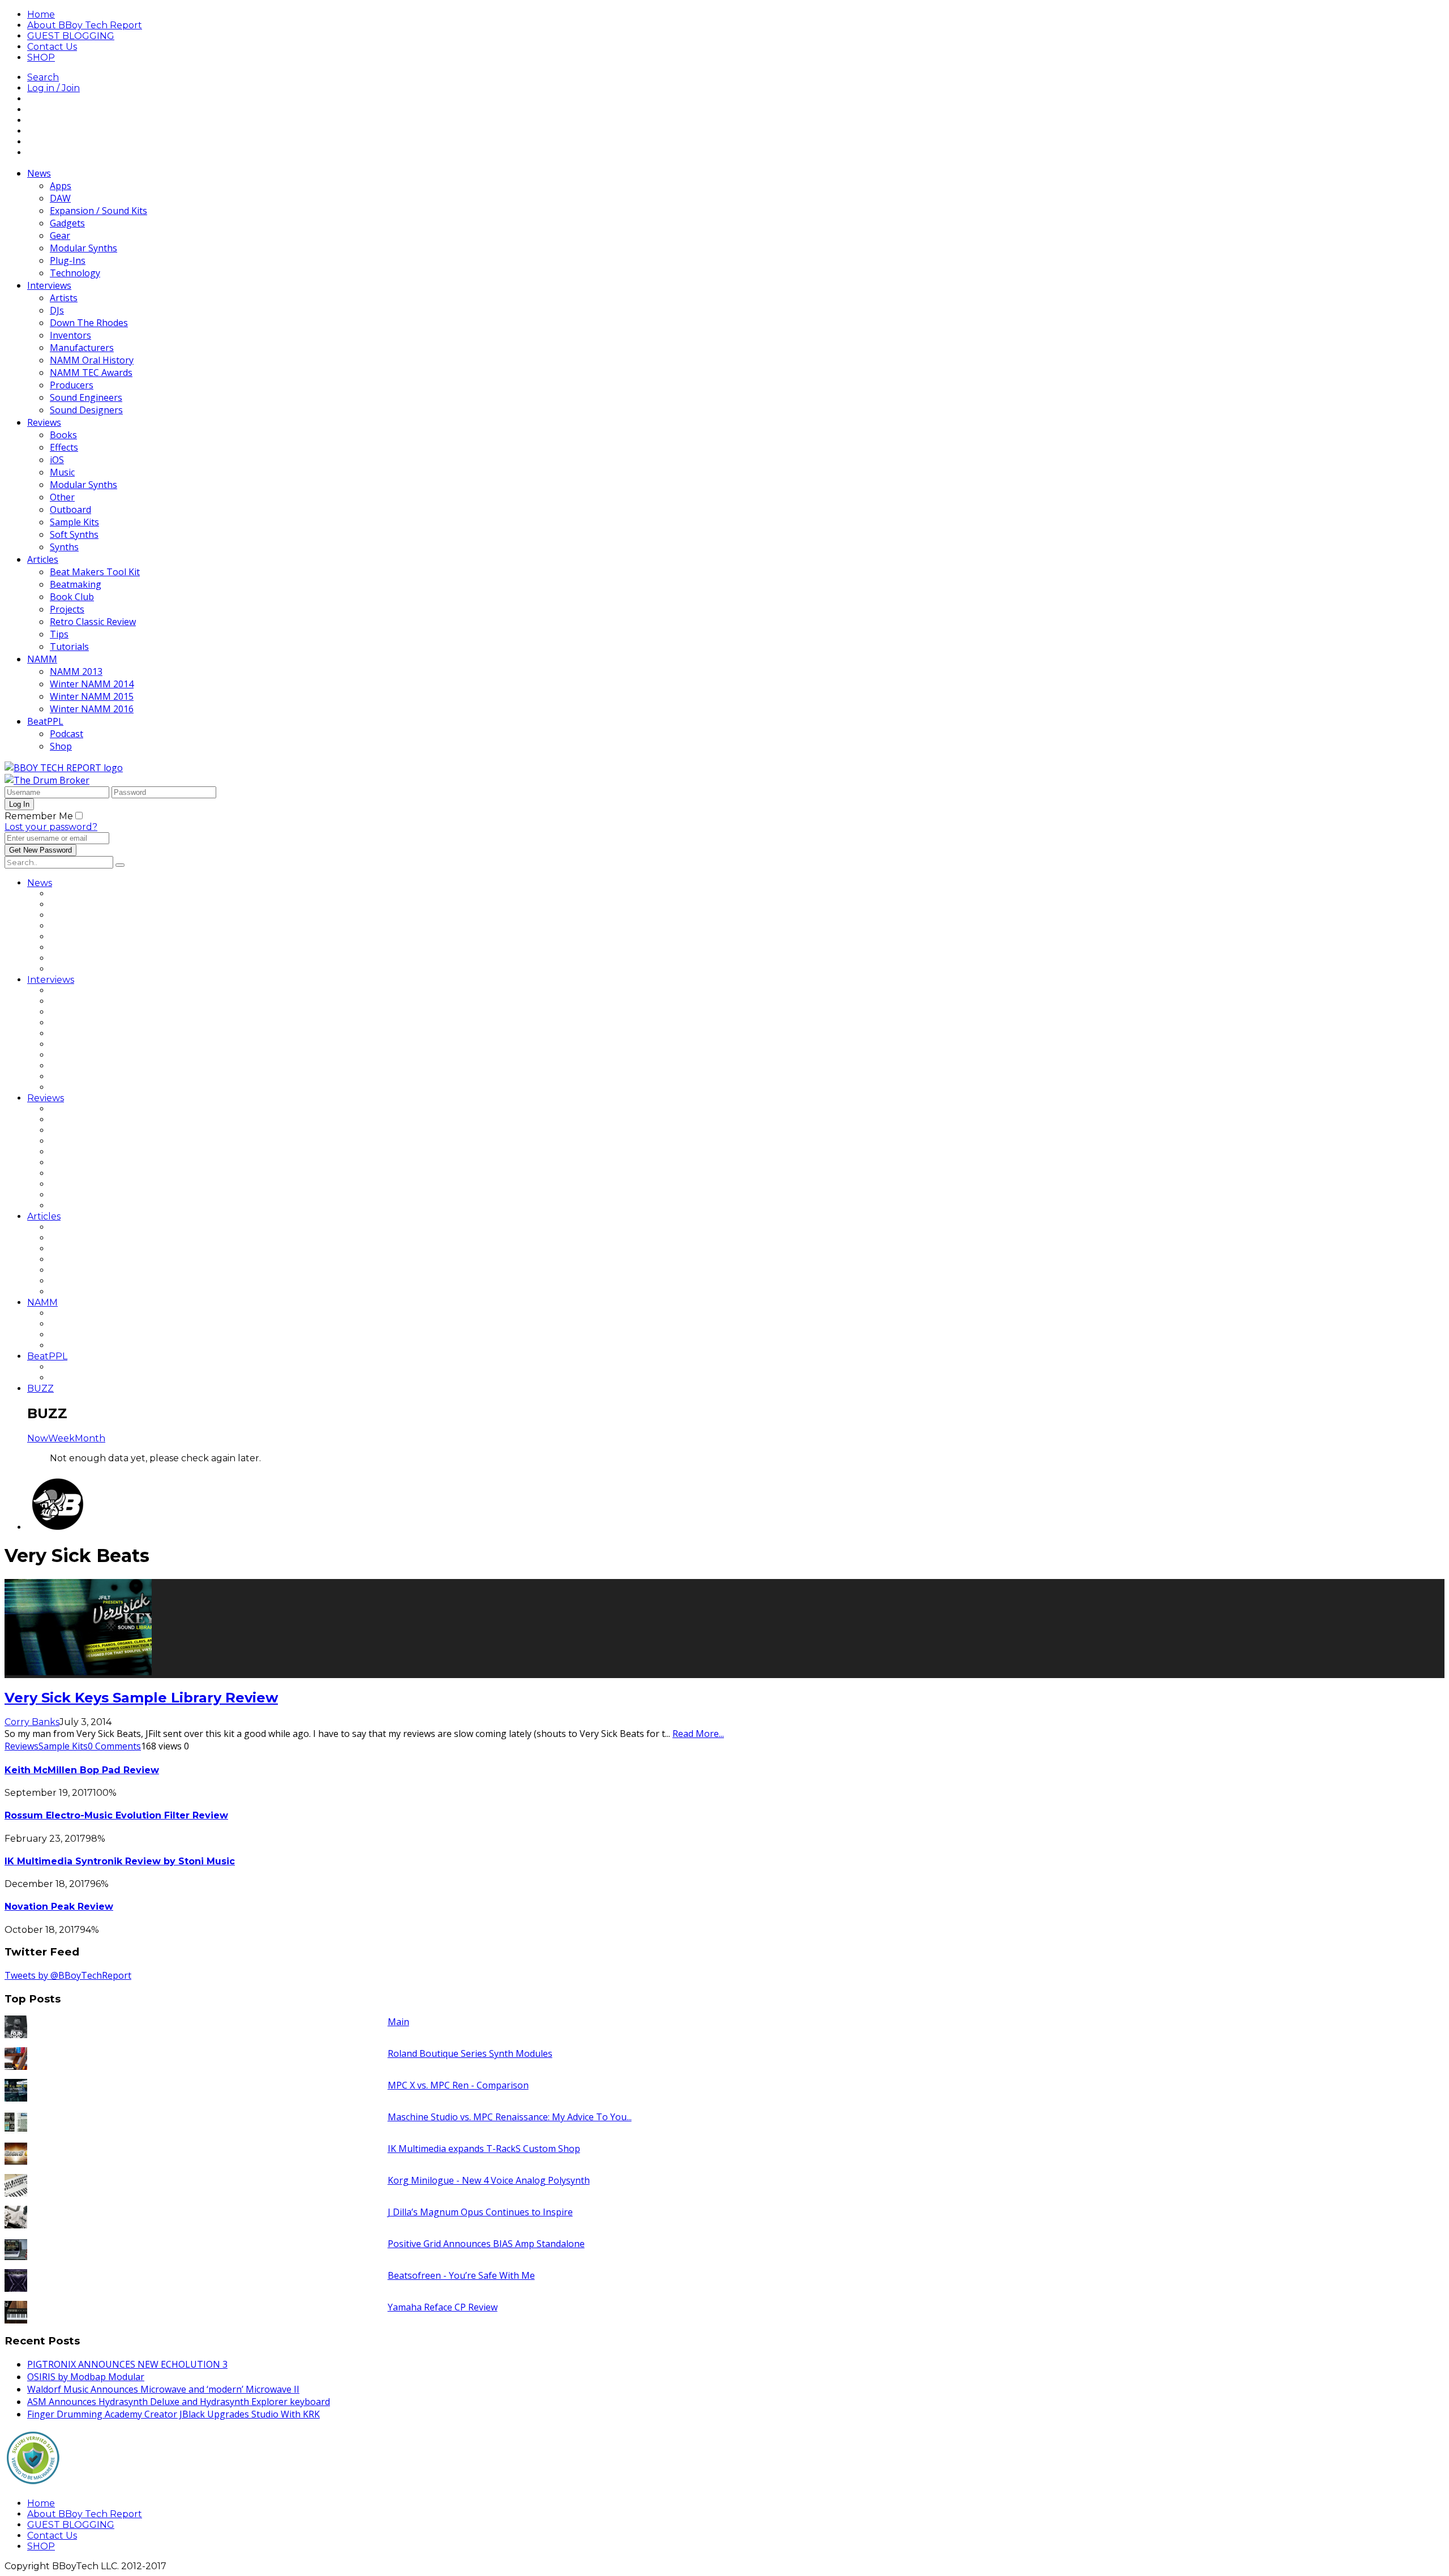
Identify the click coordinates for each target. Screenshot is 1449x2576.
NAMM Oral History (92, 360)
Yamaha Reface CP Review (443, 2307)
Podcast (67, 734)
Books (63, 435)
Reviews (44, 422)
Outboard (70, 510)
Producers (72, 385)
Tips (59, 634)
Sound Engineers (86, 397)
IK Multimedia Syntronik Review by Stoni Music (120, 1861)
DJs (57, 310)
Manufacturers (82, 348)
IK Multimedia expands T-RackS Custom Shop (484, 2149)
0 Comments (114, 1746)
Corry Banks (32, 1722)
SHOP (41, 57)
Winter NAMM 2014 (92, 684)
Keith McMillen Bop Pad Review (82, 1770)
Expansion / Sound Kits (98, 211)
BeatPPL (45, 721)
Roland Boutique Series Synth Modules (470, 2053)
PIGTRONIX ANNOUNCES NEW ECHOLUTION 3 (127, 2364)
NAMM (42, 659)
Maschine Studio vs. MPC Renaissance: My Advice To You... (510, 2117)
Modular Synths (83, 248)
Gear (60, 236)
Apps (61, 186)
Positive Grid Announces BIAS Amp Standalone (486, 2244)
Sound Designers (86, 410)
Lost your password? (51, 827)
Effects (64, 447)
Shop (61, 746)
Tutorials (69, 647)
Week (61, 1438)
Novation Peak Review (59, 1907)
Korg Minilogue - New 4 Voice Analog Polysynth (489, 2180)
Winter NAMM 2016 (92, 709)
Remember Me (39, 816)
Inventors (70, 335)
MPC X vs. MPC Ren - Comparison (458, 2085)
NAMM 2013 (76, 671)
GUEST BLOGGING (71, 36)
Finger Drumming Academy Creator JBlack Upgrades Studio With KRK (173, 2414)
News (39, 173)
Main (398, 2022)
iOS (57, 460)
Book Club (72, 597)
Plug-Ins (68, 260)
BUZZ (40, 1388)
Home (41, 14)
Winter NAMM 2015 (92, 696)
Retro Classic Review (93, 622)
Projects (67, 609)
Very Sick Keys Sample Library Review (141, 1698)
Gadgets (67, 223)
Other (62, 497)
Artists (64, 298)
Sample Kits (74, 522)
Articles (43, 559)
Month (90, 1438)
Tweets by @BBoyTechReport (68, 1975)
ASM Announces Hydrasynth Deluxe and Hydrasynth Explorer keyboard (179, 2402)
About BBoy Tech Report (85, 25)
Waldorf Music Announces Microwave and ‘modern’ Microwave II (163, 2389)
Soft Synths (74, 534)
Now (38, 1438)
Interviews (49, 285)
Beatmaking (76, 584)
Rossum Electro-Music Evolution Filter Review (116, 1815)
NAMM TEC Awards (91, 373)
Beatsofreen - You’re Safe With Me (461, 2275)
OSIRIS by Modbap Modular (86, 2377)
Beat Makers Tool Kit (95, 572)
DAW (60, 198)
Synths (64, 547)
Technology (75, 273)
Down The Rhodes (89, 323)
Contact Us (52, 47)
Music (62, 472)
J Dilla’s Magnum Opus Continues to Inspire (480, 2212)
